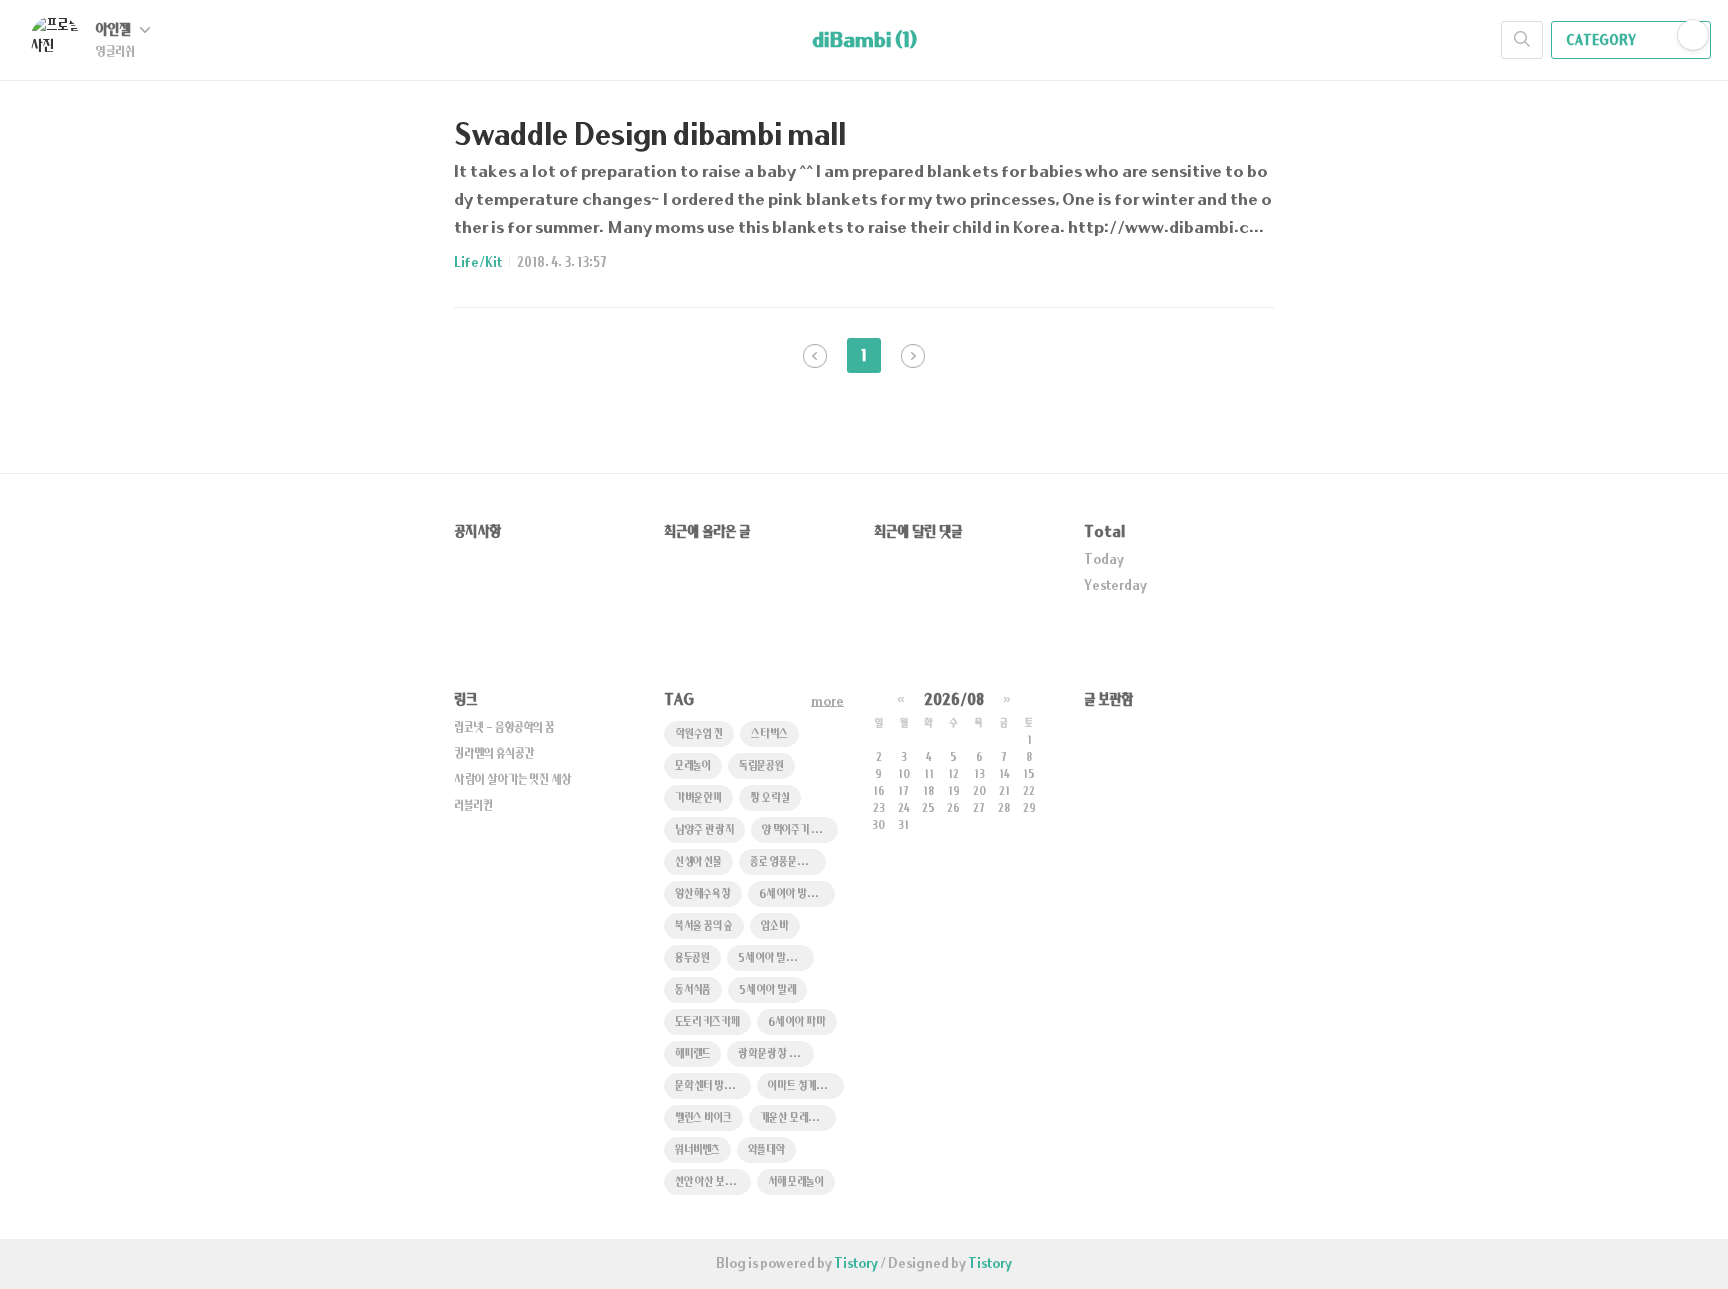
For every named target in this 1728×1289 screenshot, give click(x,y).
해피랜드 (692, 1054)
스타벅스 (769, 734)
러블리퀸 (473, 806)
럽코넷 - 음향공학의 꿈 (504, 728)
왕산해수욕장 (703, 894)
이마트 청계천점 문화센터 (806, 1086)
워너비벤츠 (697, 1150)
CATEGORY (1602, 41)
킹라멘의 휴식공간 (494, 754)
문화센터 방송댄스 (713, 1086)
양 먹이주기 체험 (795, 830)
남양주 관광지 (704, 830)
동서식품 (693, 990)
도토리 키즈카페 (707, 1022)
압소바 (775, 926)
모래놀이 (693, 766)
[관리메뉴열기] (1693, 35)
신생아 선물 (698, 862)
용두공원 (692, 958)
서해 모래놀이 (796, 1182)
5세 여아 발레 (767, 990)
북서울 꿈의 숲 (704, 926)
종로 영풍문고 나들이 (788, 862)
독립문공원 (761, 766)
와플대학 (766, 1150)
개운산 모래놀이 (793, 1118)
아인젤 (115, 30)
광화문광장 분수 (772, 1054)
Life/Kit (478, 263)
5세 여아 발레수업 (775, 958)
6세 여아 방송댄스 (796, 894)
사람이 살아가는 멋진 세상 (513, 780)
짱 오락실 (770, 798)
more (827, 702)
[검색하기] (1522, 40)
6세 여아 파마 (797, 1022)
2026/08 (954, 700)
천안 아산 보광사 (710, 1182)
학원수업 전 (699, 734)
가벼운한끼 (698, 798)
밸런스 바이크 (703, 1118)
